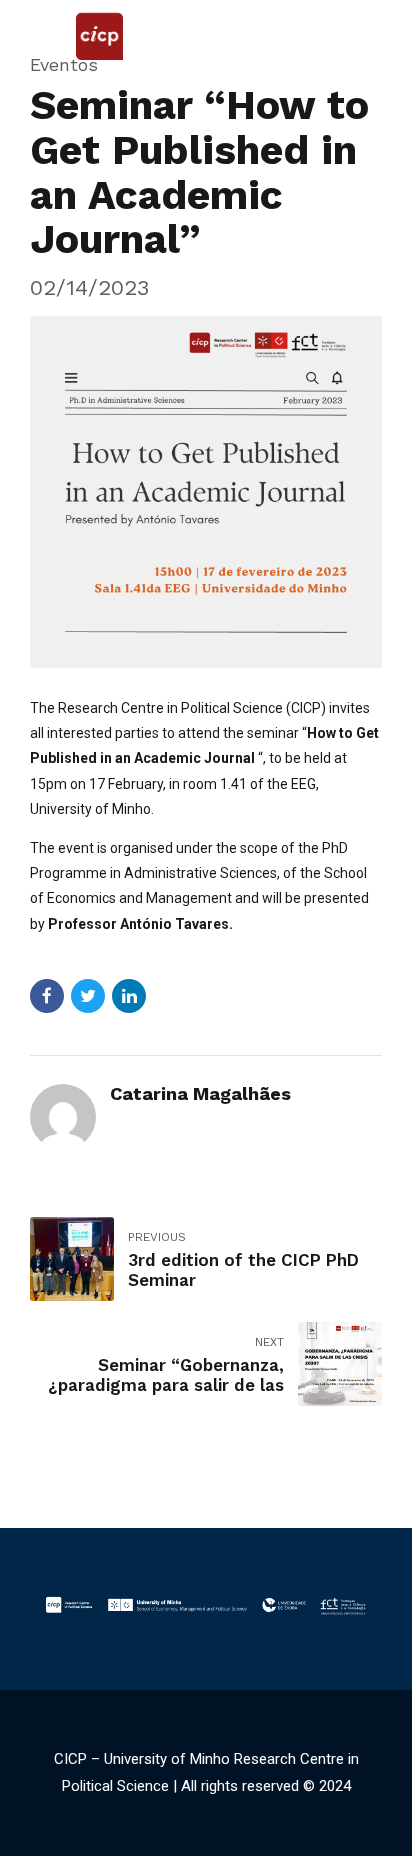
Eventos (64, 64)
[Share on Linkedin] (129, 996)
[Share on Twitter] (88, 996)
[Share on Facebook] (47, 996)
